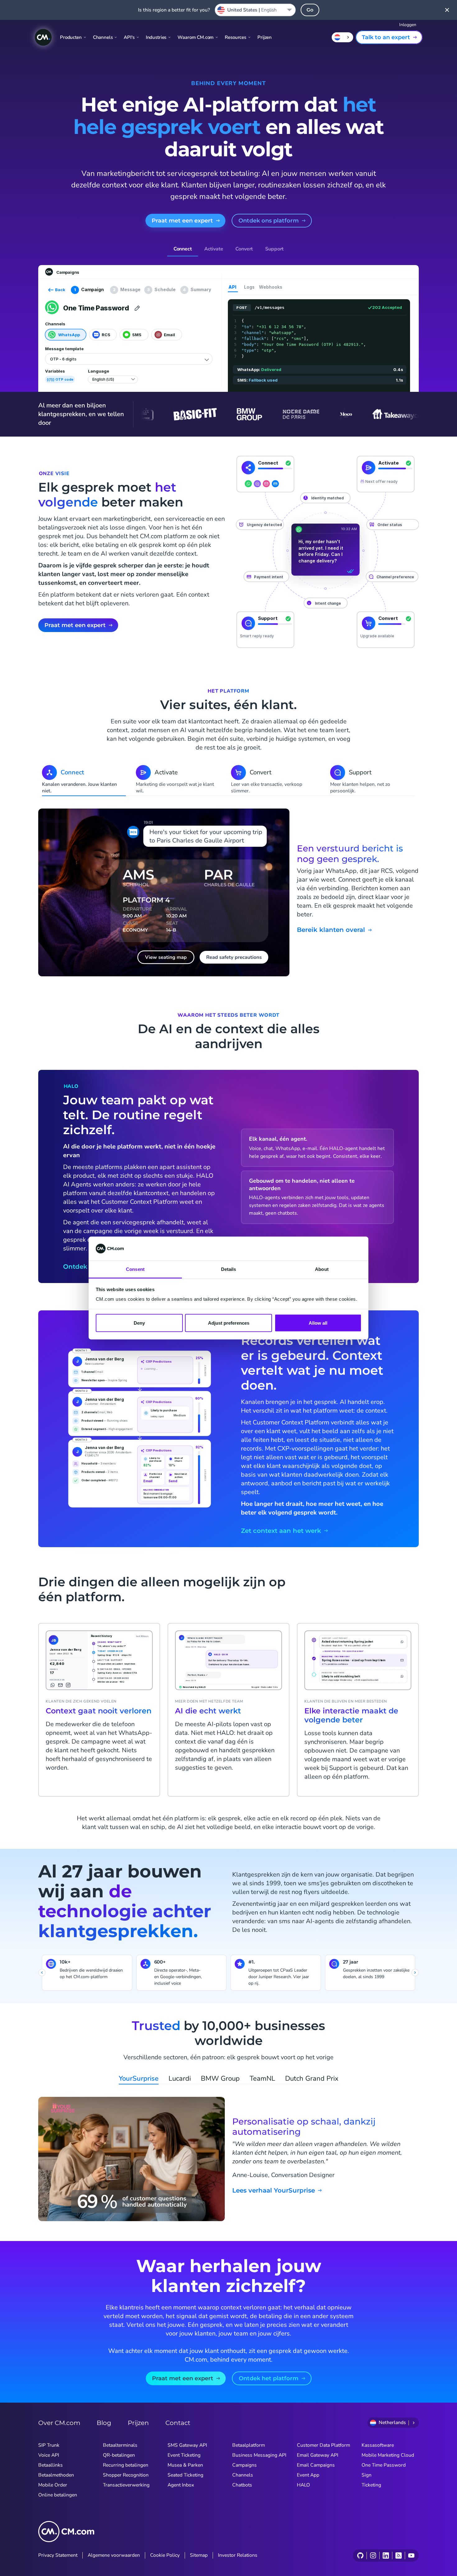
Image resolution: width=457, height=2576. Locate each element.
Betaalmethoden (56, 2475)
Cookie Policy (165, 2555)
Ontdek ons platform (269, 221)
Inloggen (408, 25)
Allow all (318, 1323)
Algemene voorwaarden (114, 2555)
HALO (303, 2485)
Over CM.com (59, 2423)
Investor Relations (238, 2555)
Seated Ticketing (185, 2475)
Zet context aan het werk (281, 1531)
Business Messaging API (259, 2455)
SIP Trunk (49, 2445)
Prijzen (265, 37)
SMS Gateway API (187, 2445)
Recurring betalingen (126, 2465)
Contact (178, 2423)
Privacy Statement (58, 2555)
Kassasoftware (378, 2445)
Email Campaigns (316, 2465)
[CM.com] (43, 37)
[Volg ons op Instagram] (373, 2555)
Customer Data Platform (323, 2445)
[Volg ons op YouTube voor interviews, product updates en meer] (411, 2555)
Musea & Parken (185, 2465)
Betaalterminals (120, 2445)
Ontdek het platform (269, 2378)
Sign (367, 2475)
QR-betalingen (119, 2455)
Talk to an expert (386, 37)
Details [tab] (229, 1269)
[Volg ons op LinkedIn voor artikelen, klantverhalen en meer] (386, 2555)
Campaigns (245, 2465)
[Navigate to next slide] (415, 1973)
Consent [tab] (135, 1269)
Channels (243, 2475)
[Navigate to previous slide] (42, 1973)
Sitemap (199, 2555)
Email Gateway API (318, 2455)
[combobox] (255, 10)
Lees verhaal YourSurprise (274, 2191)
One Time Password (384, 2465)
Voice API (49, 2455)
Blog (104, 2423)
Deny (139, 1323)
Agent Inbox (181, 2485)
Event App (308, 2475)
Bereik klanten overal (331, 930)
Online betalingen (58, 2495)
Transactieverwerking (126, 2485)
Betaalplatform (249, 2445)
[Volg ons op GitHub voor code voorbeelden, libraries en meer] (360, 2555)
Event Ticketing (184, 2455)
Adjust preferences (229, 1323)
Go (310, 10)
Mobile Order (53, 2485)
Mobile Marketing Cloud (388, 2455)
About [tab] (322, 1269)
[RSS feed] (398, 2555)
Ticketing (371, 2485)
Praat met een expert (182, 221)
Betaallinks (51, 2465)
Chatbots (242, 2485)
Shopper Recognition (126, 2475)
